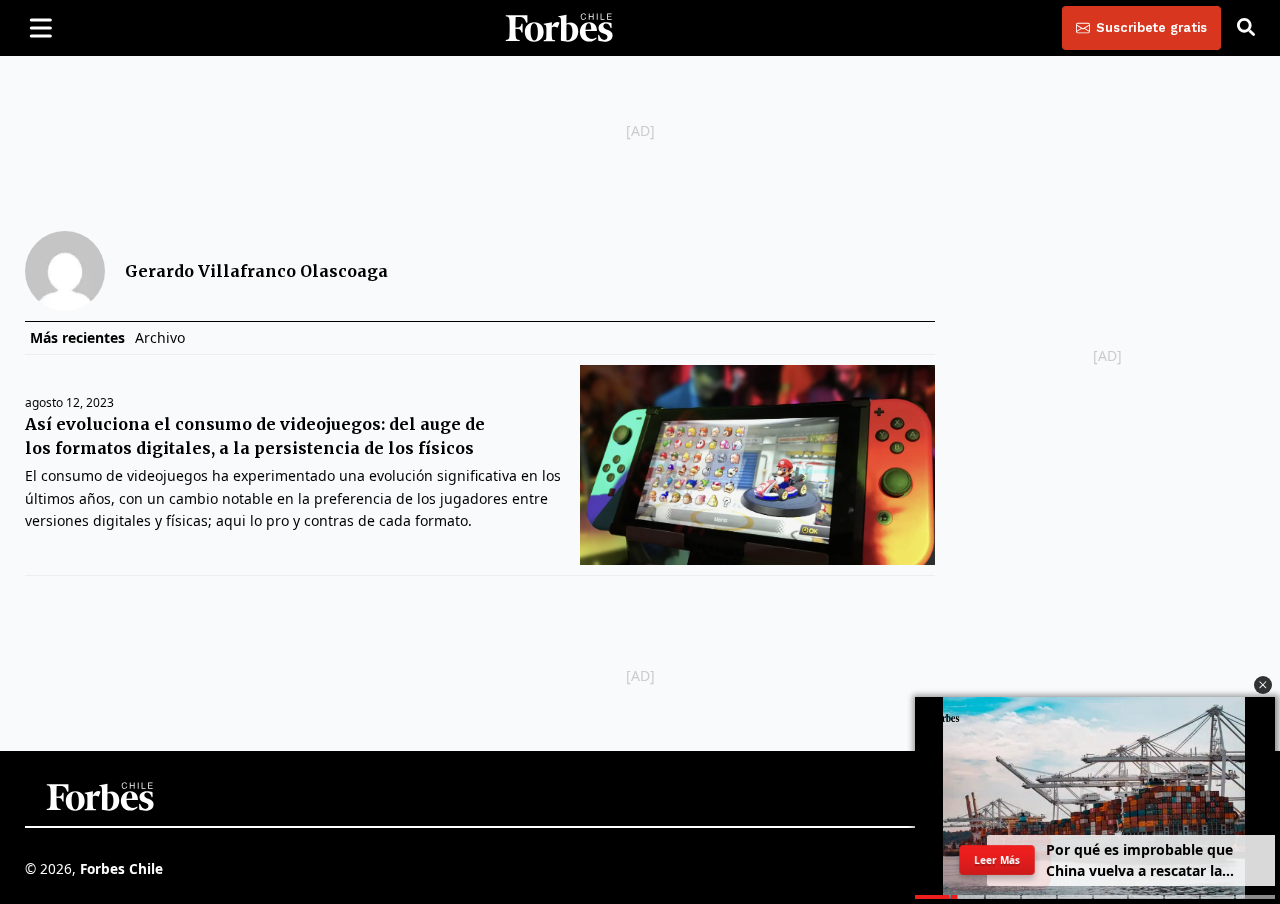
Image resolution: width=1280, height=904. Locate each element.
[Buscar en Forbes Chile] (1246, 28)
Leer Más (997, 860)
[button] (1263, 685)
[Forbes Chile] (559, 28)
